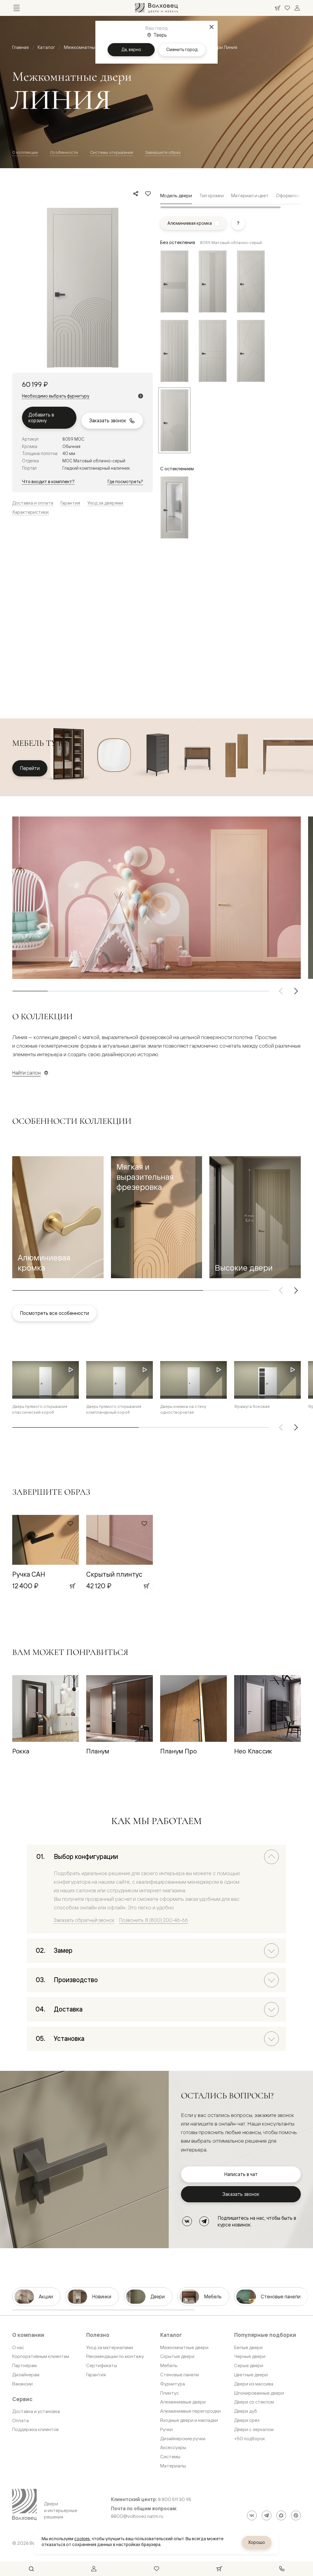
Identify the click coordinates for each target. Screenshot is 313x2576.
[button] (58, 1217)
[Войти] (297, 8)
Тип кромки (212, 196)
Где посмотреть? (125, 481)
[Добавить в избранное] (148, 194)
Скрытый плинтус (114, 1574)
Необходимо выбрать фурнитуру (56, 396)
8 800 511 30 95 (175, 2500)
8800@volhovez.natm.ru (137, 2516)
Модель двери (176, 196)
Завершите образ (163, 152)
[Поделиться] (136, 194)
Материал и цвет (250, 196)
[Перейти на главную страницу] (156, 8)
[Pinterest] (296, 2515)
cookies (82, 2539)
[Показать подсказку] (238, 223)
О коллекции (25, 152)
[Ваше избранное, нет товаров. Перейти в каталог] (287, 8)
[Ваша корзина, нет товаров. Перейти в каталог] (278, 8)
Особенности (64, 152)
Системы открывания (112, 152)
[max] (281, 2515)
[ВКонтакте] (187, 2221)
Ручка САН (29, 1574)
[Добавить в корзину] (72, 1586)
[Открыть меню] (17, 8)
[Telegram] (204, 2221)
